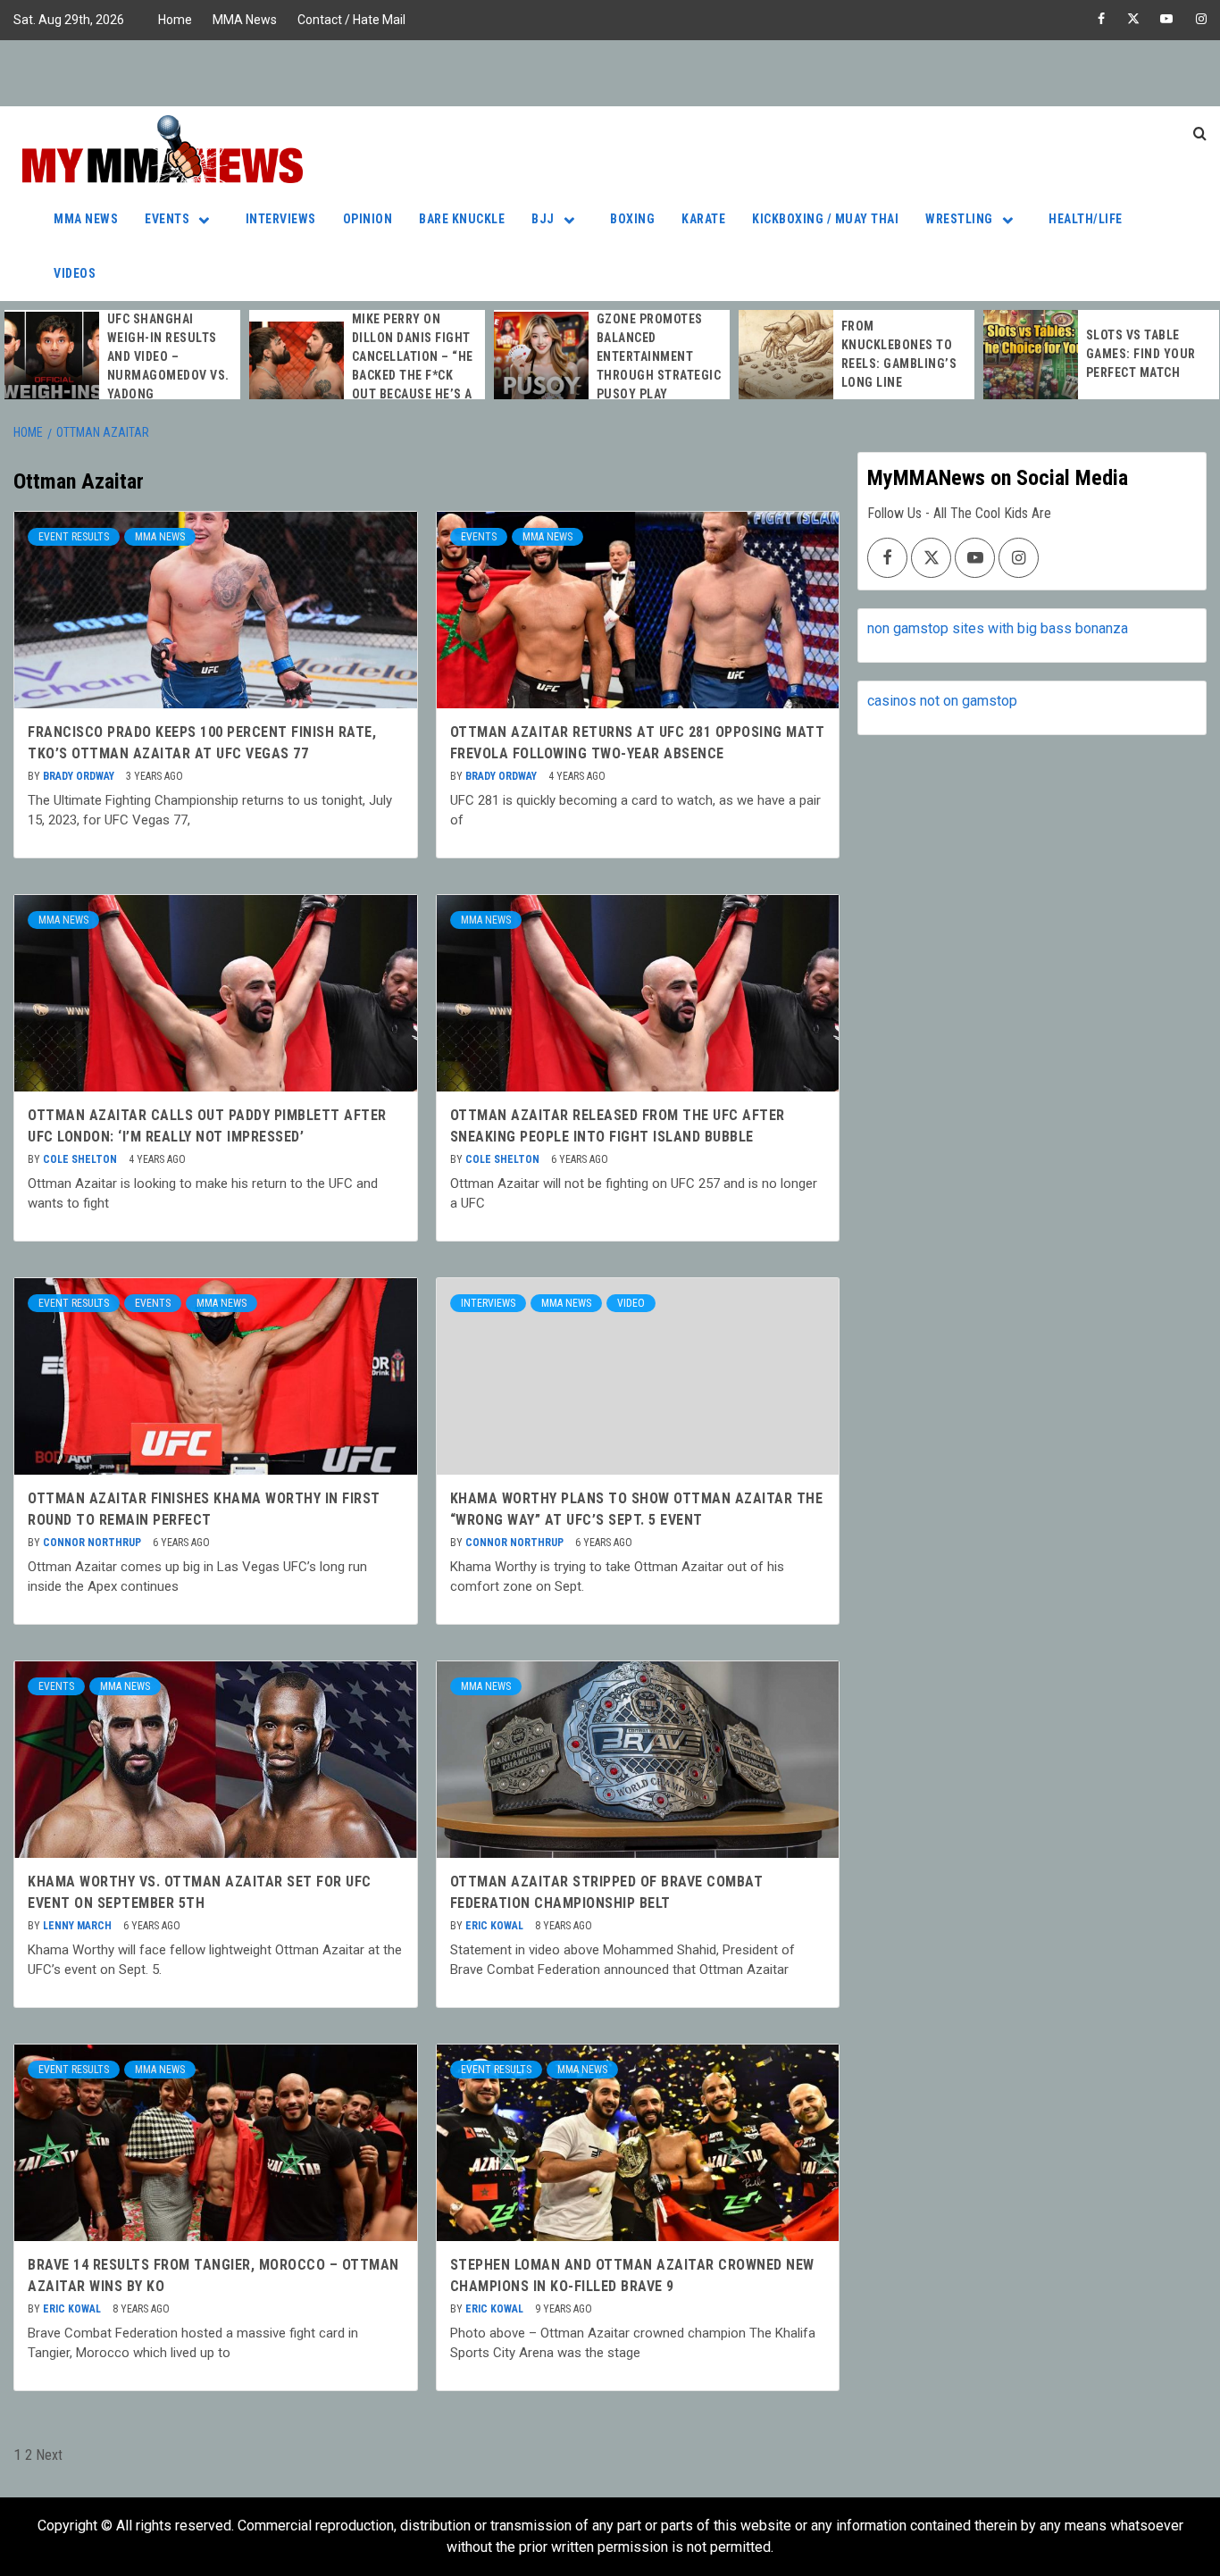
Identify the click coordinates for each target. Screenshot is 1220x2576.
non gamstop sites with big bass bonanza (998, 628)
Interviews (281, 219)
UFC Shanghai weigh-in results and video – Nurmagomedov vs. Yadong (168, 356)
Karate (703, 219)
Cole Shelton (81, 1159)
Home (175, 20)
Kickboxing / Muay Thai (825, 219)
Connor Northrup (93, 1543)
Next (49, 2455)
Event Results (74, 537)
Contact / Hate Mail (351, 20)
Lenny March (79, 1926)
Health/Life (1086, 219)
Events (167, 219)
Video (631, 1303)
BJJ (543, 219)
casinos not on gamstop (942, 701)
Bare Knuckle (462, 219)
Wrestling (959, 219)
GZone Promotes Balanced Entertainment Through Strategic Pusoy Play (659, 356)
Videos (75, 273)
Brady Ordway (80, 776)
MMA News (245, 20)
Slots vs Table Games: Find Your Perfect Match (1141, 354)
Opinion (368, 219)
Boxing (632, 219)
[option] (122, 357)
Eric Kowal (496, 1926)
